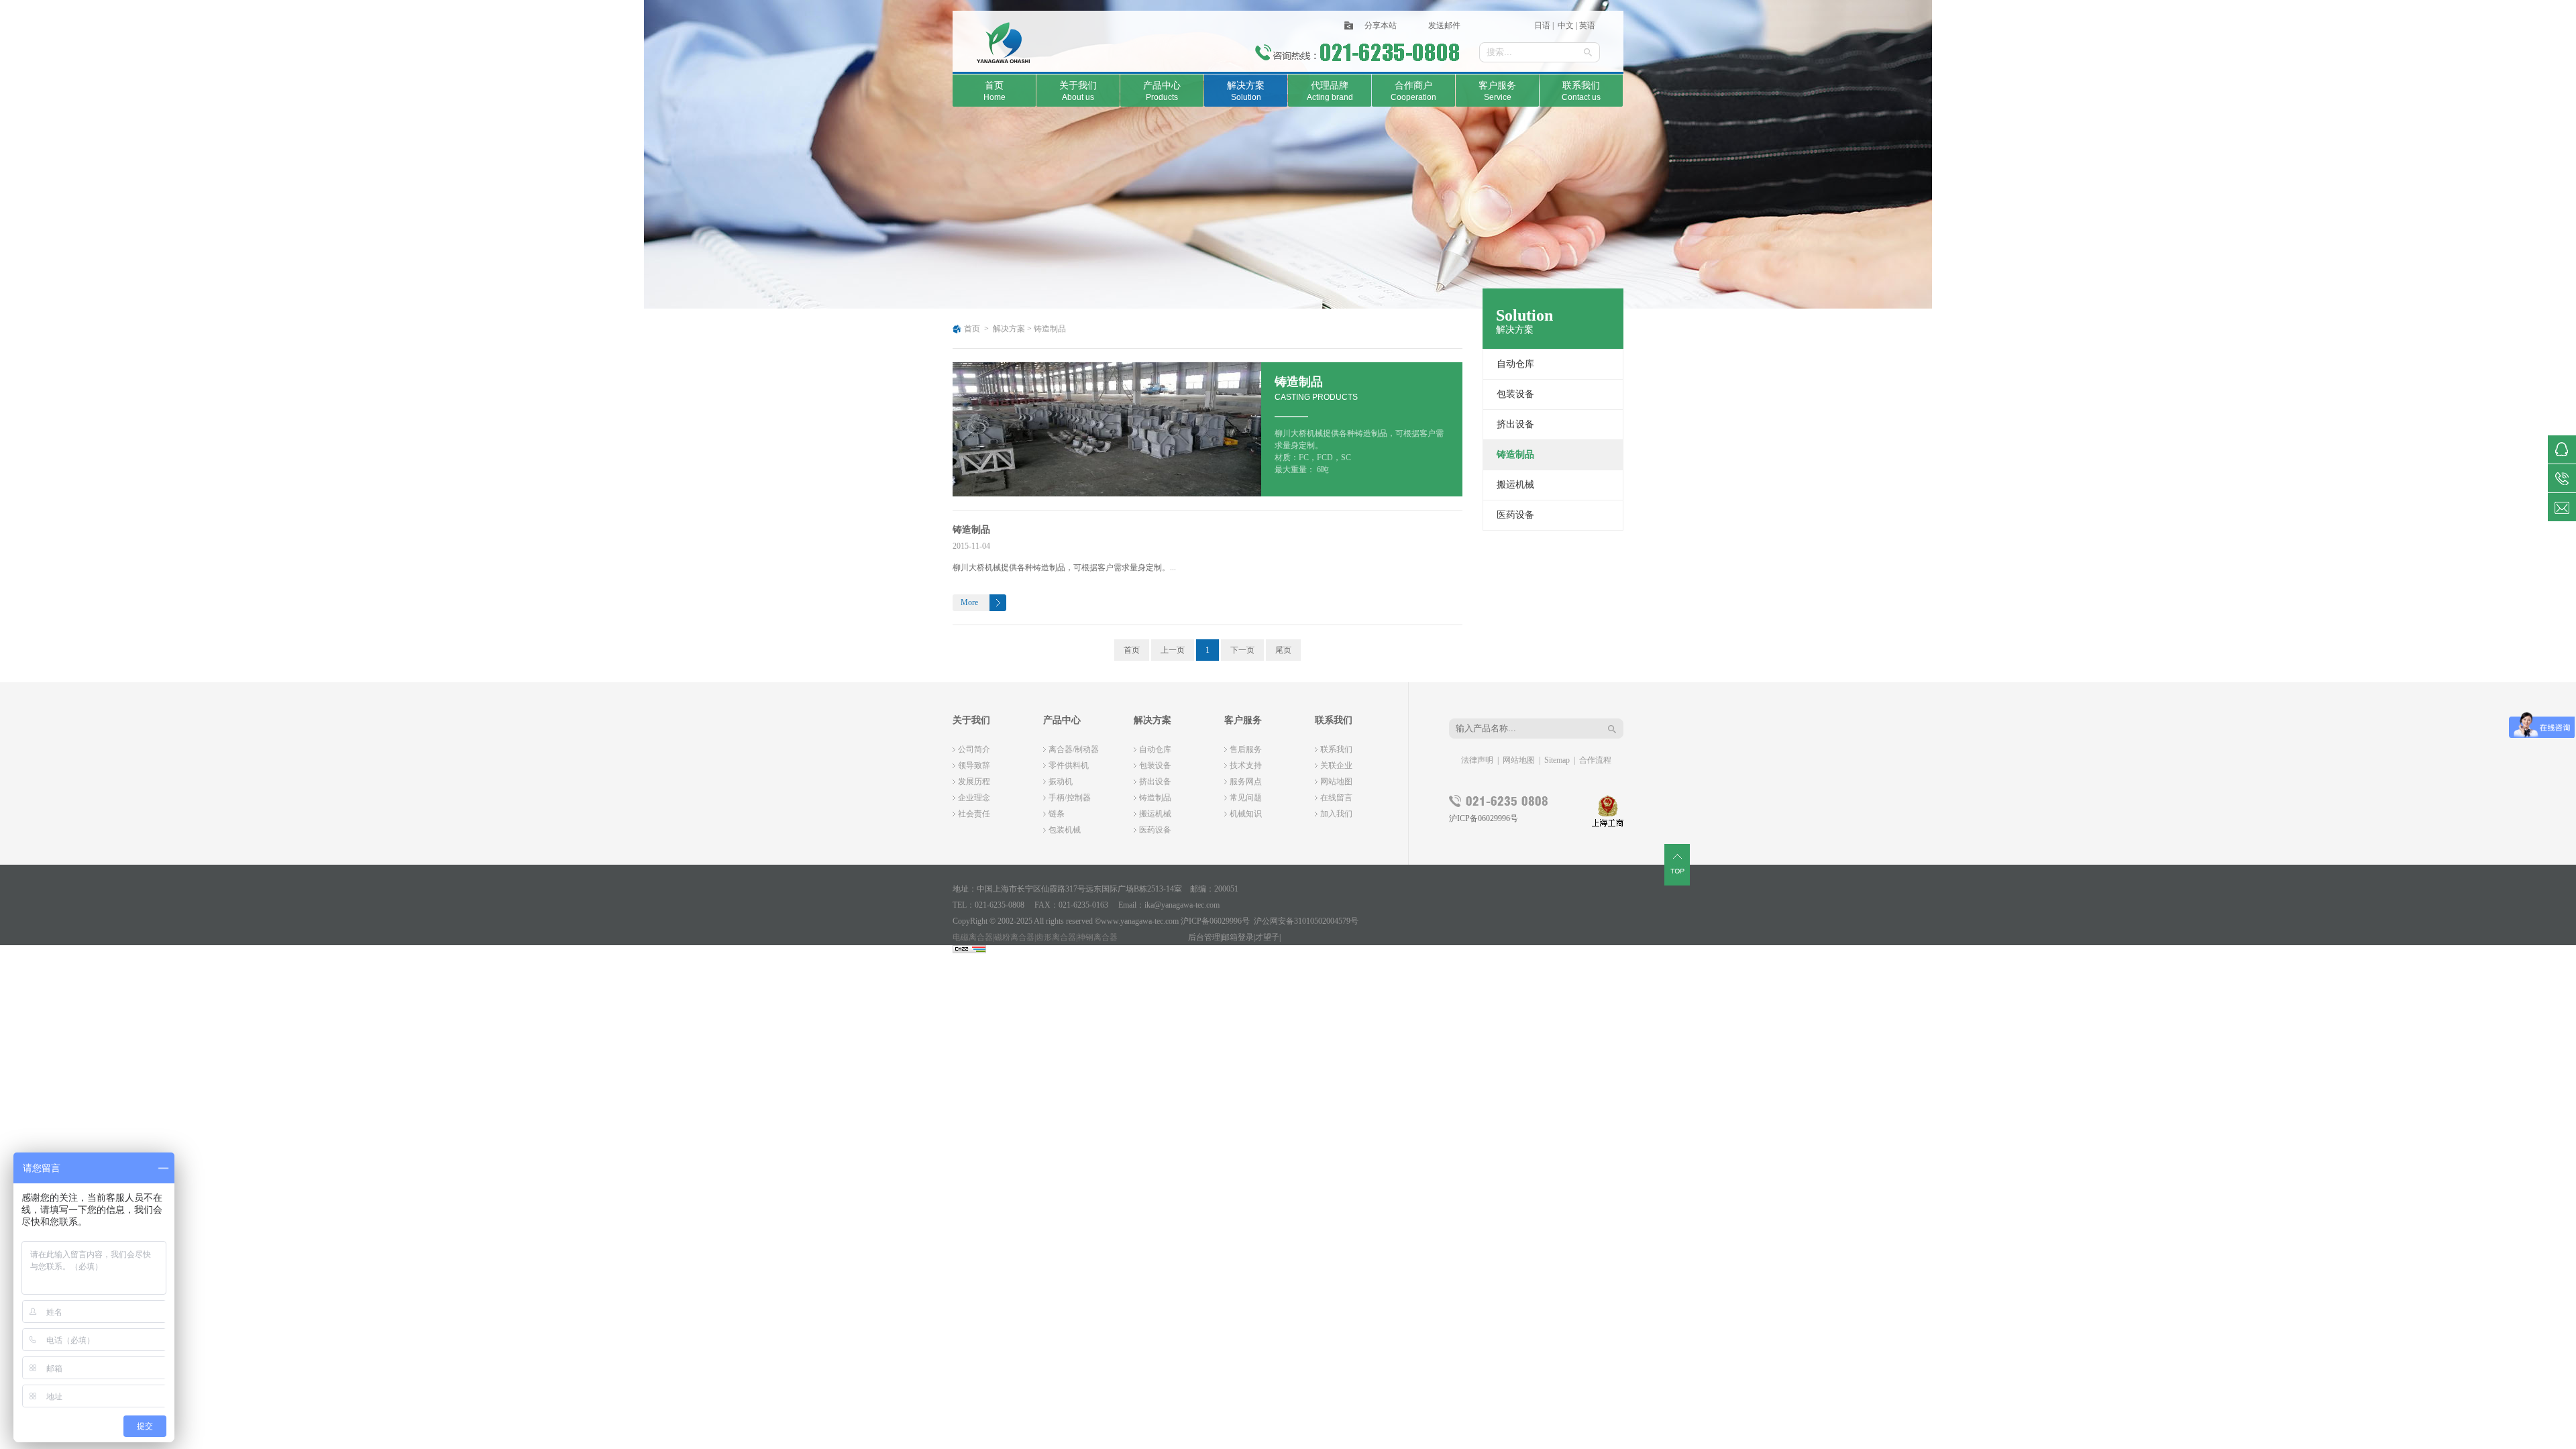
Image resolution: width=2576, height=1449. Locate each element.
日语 (1543, 25)
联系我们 (1336, 749)
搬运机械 (1515, 485)
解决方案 (1009, 329)
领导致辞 (974, 765)
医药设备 (1515, 515)
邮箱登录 (1238, 937)
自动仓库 (1515, 364)
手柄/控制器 (1070, 798)
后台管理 (1204, 937)
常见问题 (1246, 798)
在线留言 (1336, 798)
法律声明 (1477, 760)
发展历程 (974, 782)
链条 (1057, 814)
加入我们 (1336, 814)
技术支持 (1246, 765)
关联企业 (1336, 765)
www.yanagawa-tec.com (1140, 921)
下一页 (1242, 650)
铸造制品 (1050, 329)
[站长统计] (969, 951)
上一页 (1173, 650)
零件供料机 (1069, 765)
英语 (1587, 25)
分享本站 (1381, 25)
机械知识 (1246, 814)
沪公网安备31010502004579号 (1306, 921)
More (969, 602)
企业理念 (974, 798)
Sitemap (1557, 760)
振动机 (1061, 782)
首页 (972, 329)
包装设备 (1515, 394)
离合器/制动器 (1074, 749)
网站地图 (1336, 782)
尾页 (1283, 650)
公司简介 (974, 749)
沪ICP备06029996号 (1484, 818)
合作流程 (1595, 760)
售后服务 (1246, 749)
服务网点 (1246, 782)
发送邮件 (1444, 25)
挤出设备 (1515, 424)
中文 (1565, 25)
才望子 (1267, 937)
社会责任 (974, 814)
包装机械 (1065, 830)
